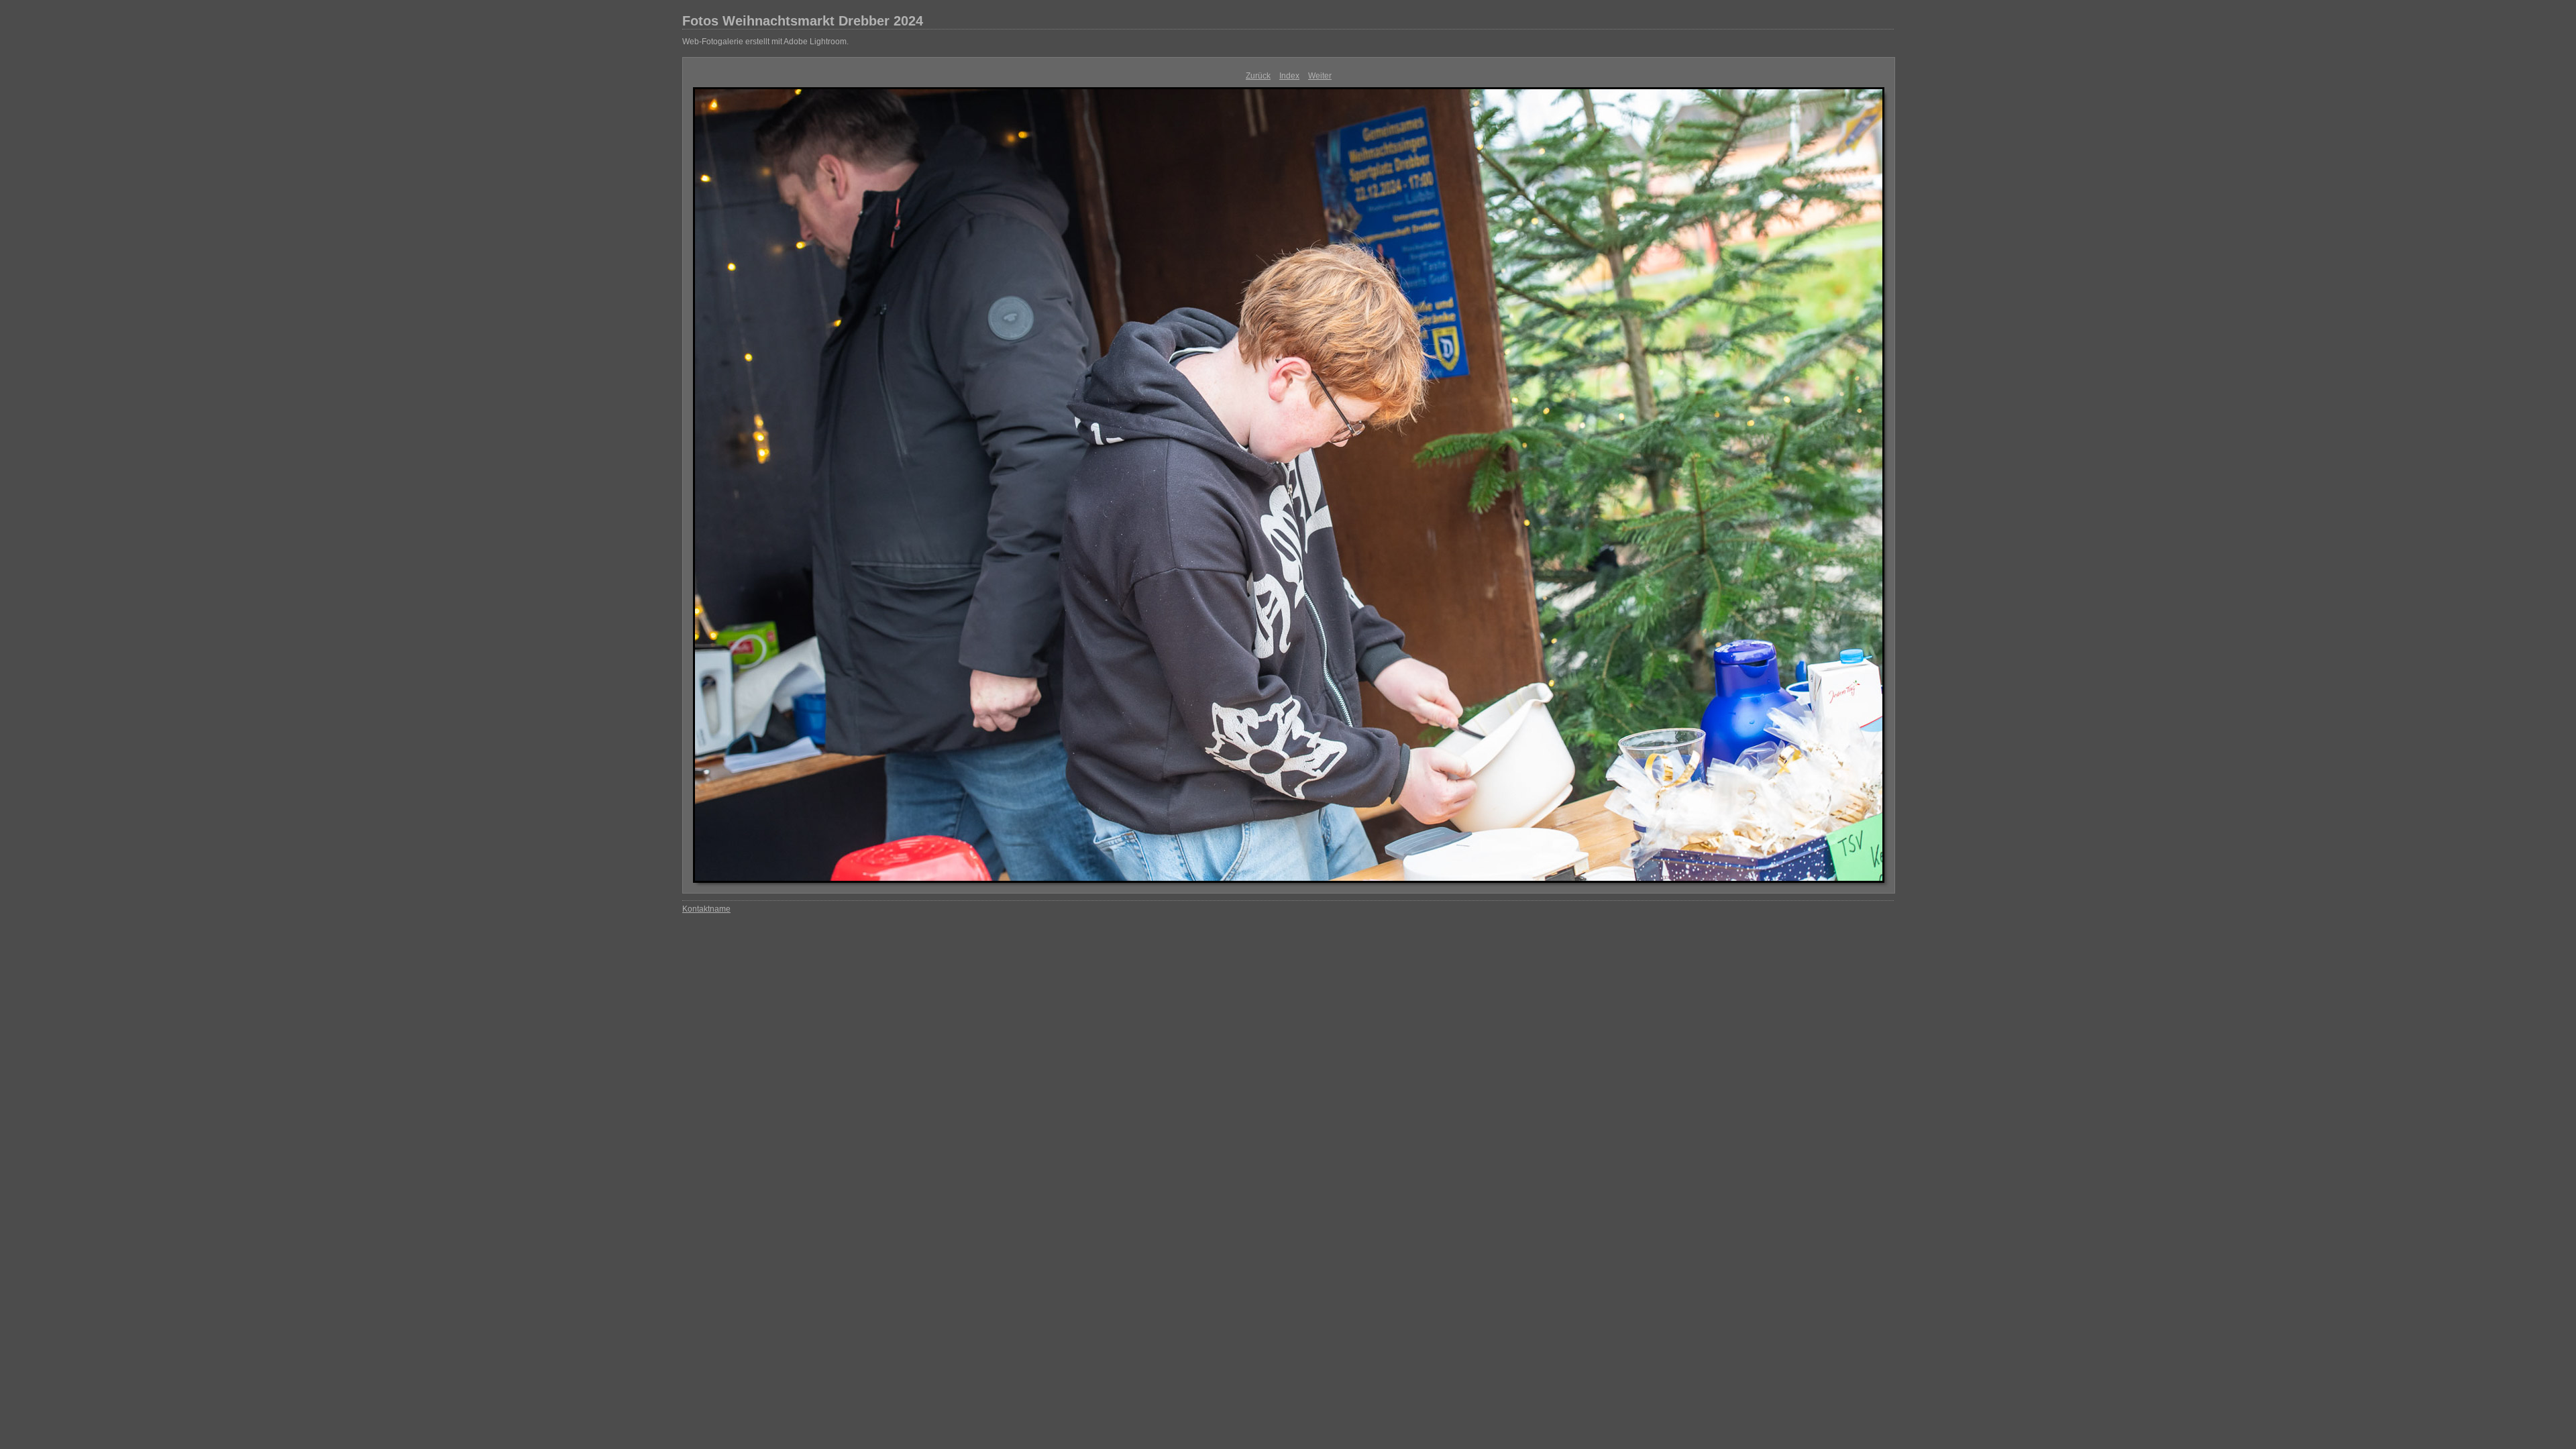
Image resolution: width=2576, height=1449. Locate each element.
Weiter (1320, 76)
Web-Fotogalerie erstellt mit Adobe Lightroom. (765, 42)
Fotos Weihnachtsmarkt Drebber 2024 (803, 21)
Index (1289, 76)
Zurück (1258, 76)
